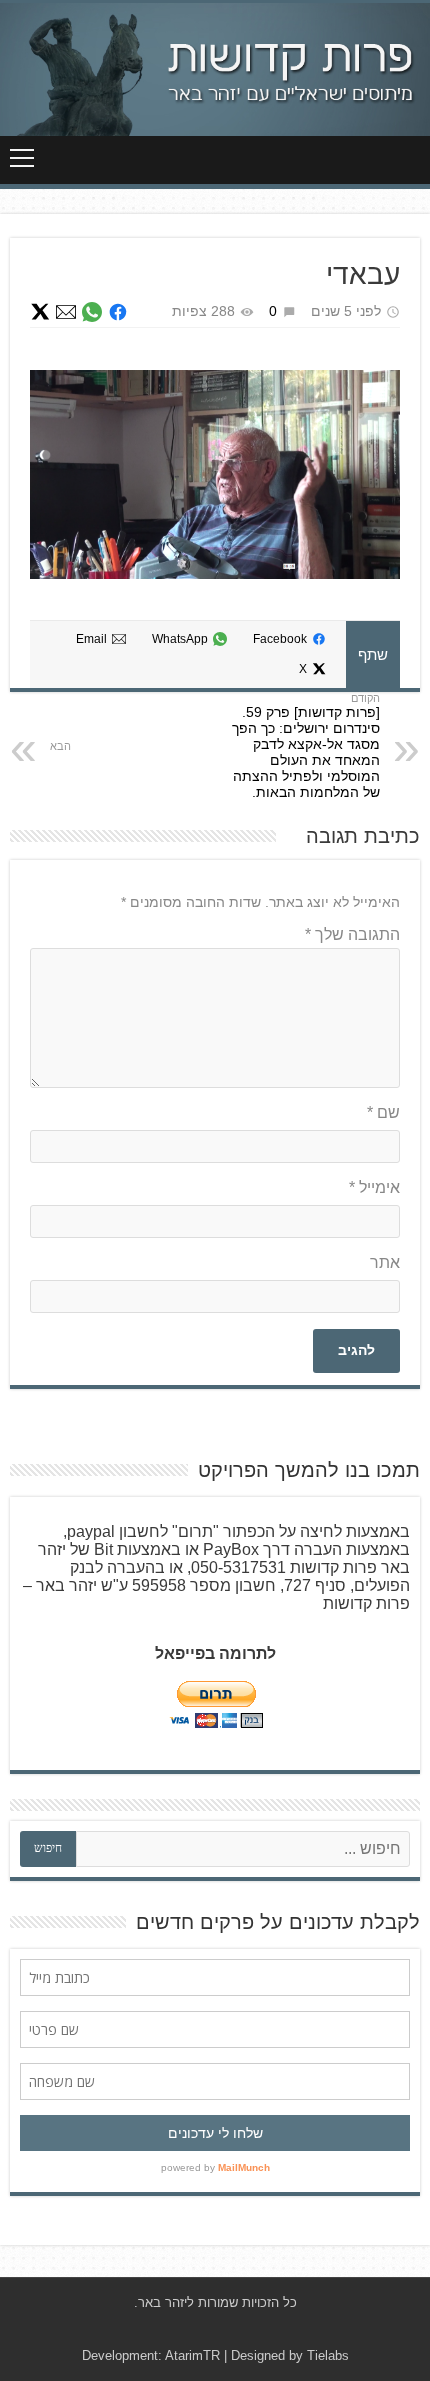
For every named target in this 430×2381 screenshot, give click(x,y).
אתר (385, 1262)
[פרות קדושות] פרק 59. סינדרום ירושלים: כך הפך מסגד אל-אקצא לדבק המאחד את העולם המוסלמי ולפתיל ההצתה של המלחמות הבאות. (306, 752)
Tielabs (328, 2355)
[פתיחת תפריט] (22, 158)
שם (383, 1112)
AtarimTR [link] (192, 2355)
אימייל (374, 1187)
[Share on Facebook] (118, 312)
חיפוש (48, 1848)
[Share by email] (66, 312)
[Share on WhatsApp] (92, 312)
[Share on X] (40, 312)
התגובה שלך (352, 934)
